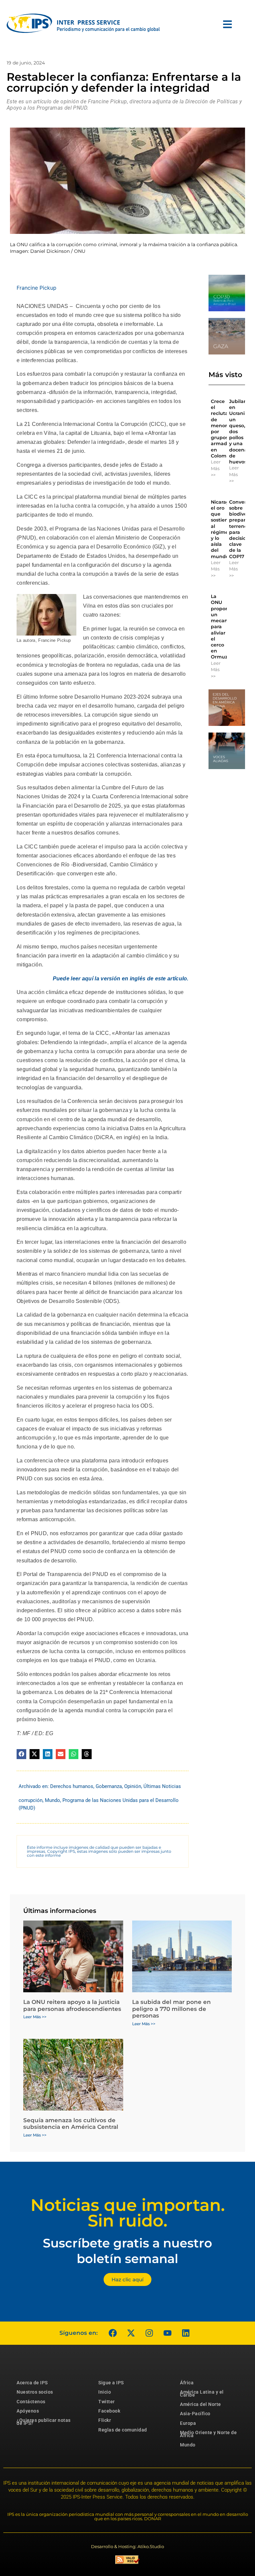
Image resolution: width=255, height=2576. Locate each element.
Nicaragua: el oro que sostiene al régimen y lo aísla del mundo (224, 529)
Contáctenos (31, 2402)
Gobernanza (109, 1786)
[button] (21, 1754)
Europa (188, 2423)
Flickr (105, 2420)
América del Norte (201, 2404)
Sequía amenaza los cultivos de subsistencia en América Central (71, 2124)
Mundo (52, 1800)
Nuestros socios (35, 2392)
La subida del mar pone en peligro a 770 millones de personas (171, 2009)
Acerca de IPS (32, 2383)
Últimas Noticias (162, 1786)
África (187, 2383)
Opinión (133, 1786)
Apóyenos (28, 2411)
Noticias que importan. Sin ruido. (128, 2213)
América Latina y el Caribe (202, 2393)
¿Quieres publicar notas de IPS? (44, 2422)
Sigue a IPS (111, 2383)
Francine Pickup (37, 288)
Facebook (109, 2411)
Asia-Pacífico (195, 2414)
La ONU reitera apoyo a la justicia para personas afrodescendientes (72, 2005)
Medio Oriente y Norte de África (208, 2434)
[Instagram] (149, 2333)
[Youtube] (167, 2333)
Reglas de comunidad (123, 2430)
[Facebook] (113, 2333)
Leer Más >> (216, 468)
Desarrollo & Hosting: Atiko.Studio (127, 2546)
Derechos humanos (72, 1786)
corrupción (31, 1800)
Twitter (107, 2402)
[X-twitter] (131, 2333)
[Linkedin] (186, 2333)
